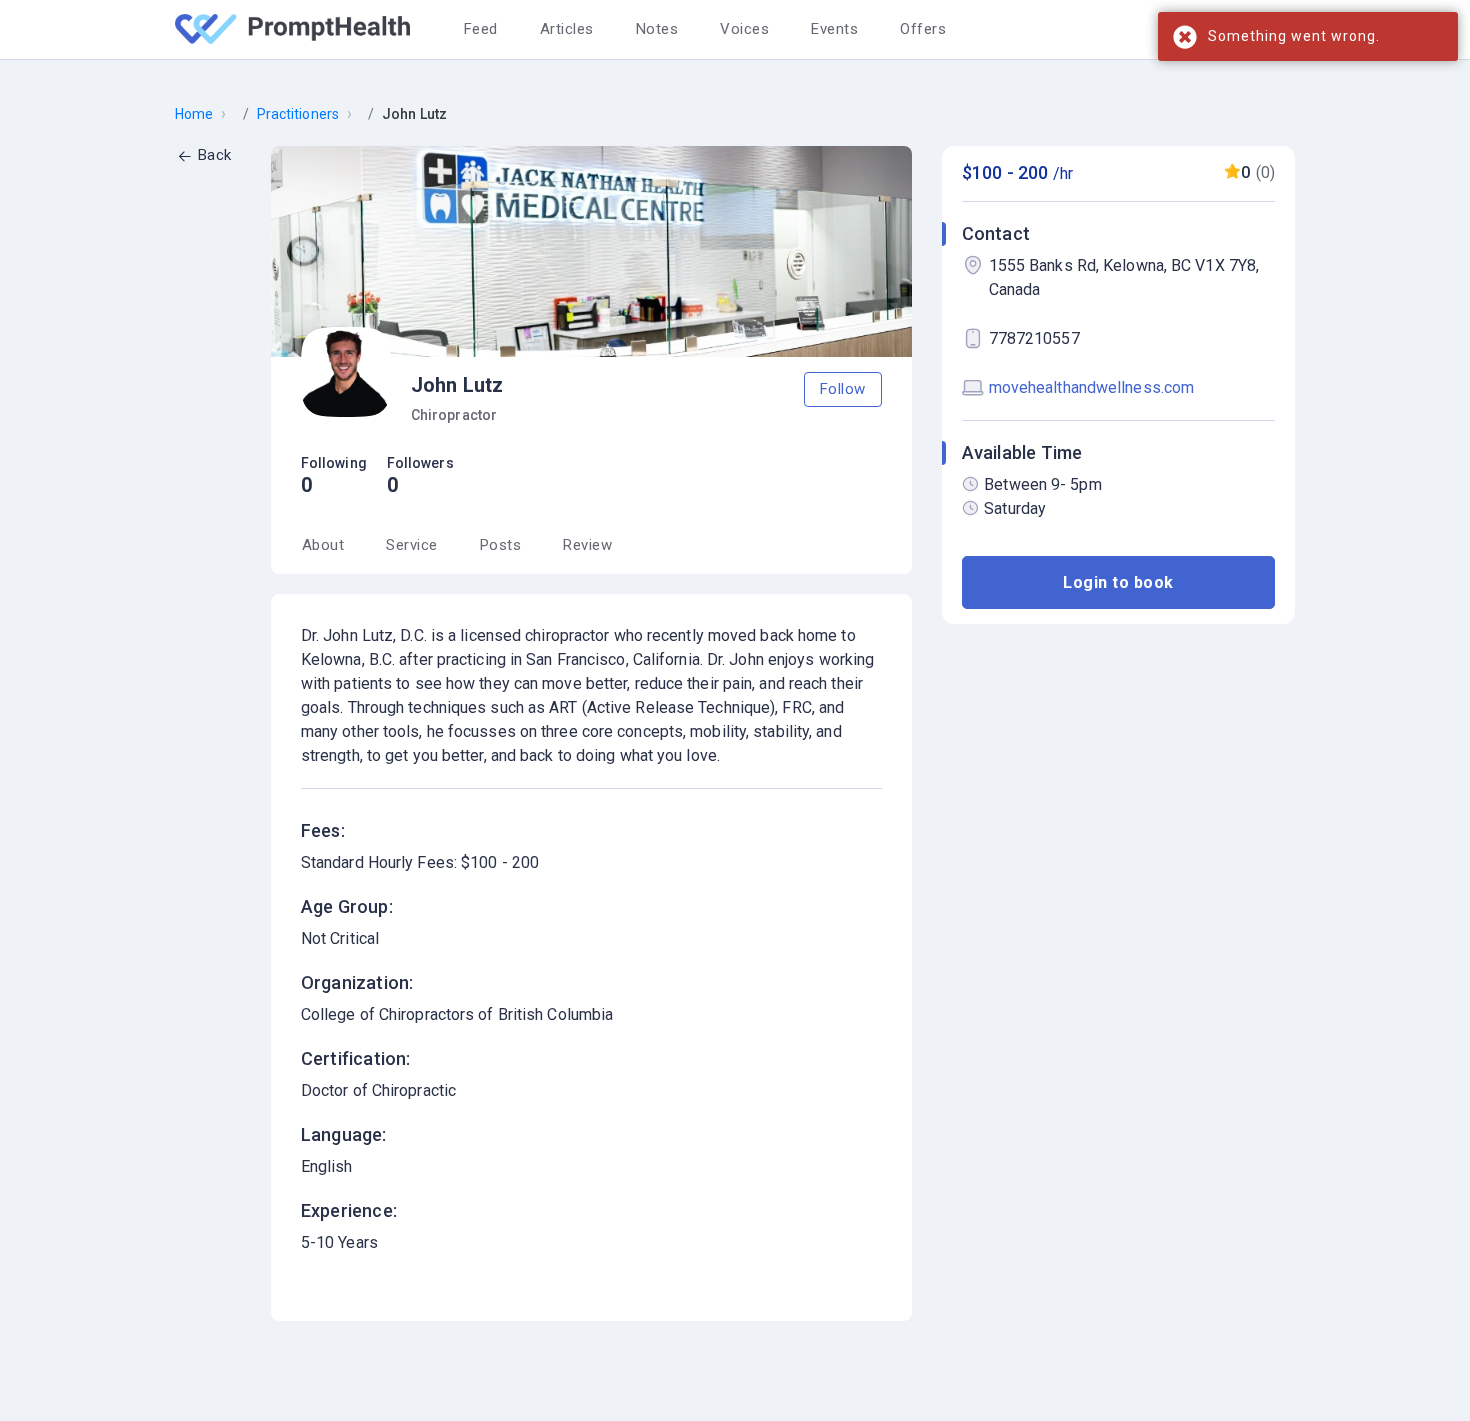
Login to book (1118, 581)
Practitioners (298, 114)
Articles (567, 29)
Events (834, 29)
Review (587, 545)
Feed (481, 29)
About (323, 545)
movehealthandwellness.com (1092, 387)
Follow (843, 389)
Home (194, 114)
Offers (923, 29)
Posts (501, 545)
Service (412, 545)
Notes (657, 29)
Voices (744, 29)
